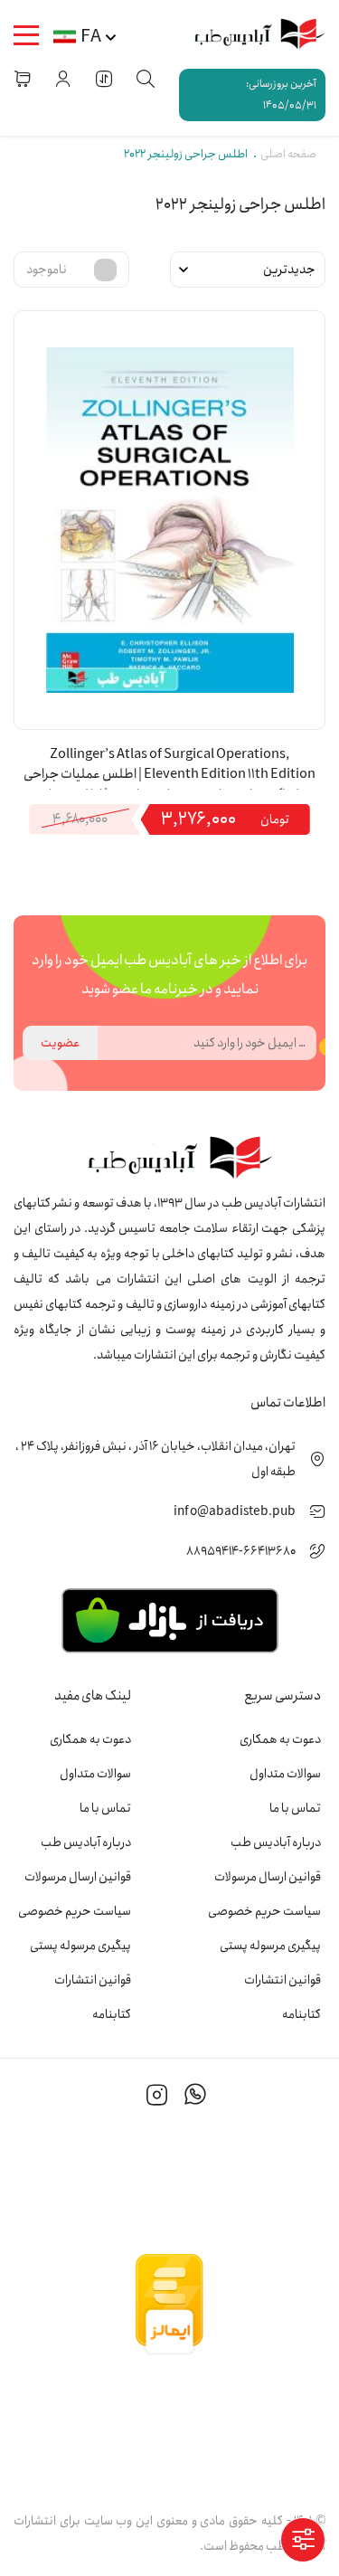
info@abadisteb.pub (235, 1511)
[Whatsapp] (195, 2098)
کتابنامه (301, 2014)
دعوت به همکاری (280, 1739)
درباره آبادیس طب (276, 1842)
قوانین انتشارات (282, 1980)
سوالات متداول (285, 1774)
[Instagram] (157, 2098)
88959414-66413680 (241, 1551)
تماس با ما (295, 1808)
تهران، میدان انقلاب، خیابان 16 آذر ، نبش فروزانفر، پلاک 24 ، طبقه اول (155, 1459)
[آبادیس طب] (253, 34)
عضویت (60, 1043)
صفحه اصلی (288, 154)
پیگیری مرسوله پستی (270, 1946)
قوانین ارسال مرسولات (268, 1877)
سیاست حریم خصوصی (264, 1911)
